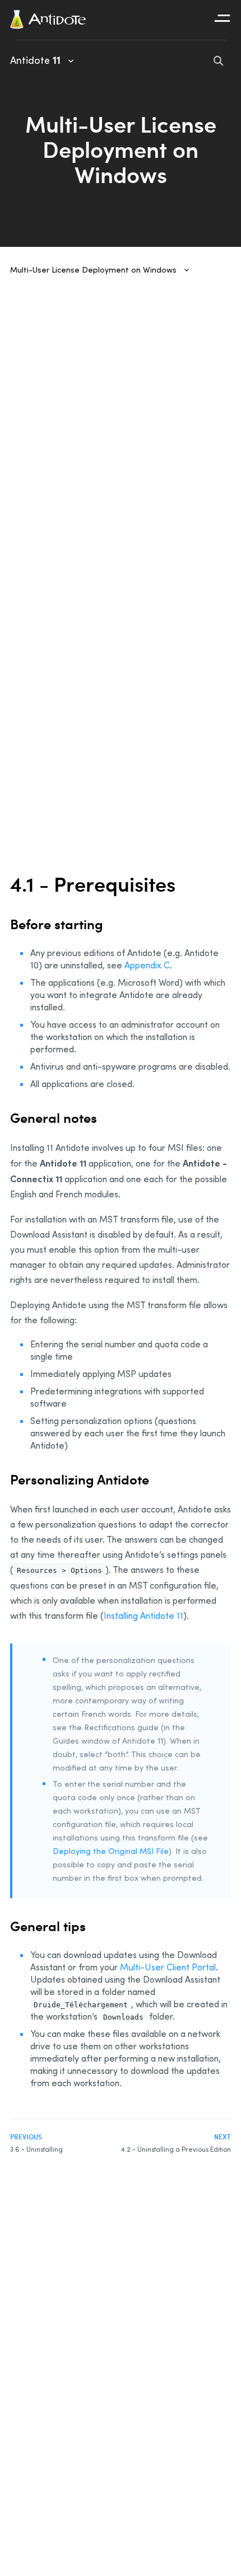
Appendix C (147, 965)
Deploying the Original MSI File (111, 1851)
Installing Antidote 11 (143, 1615)
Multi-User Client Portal (168, 1967)
